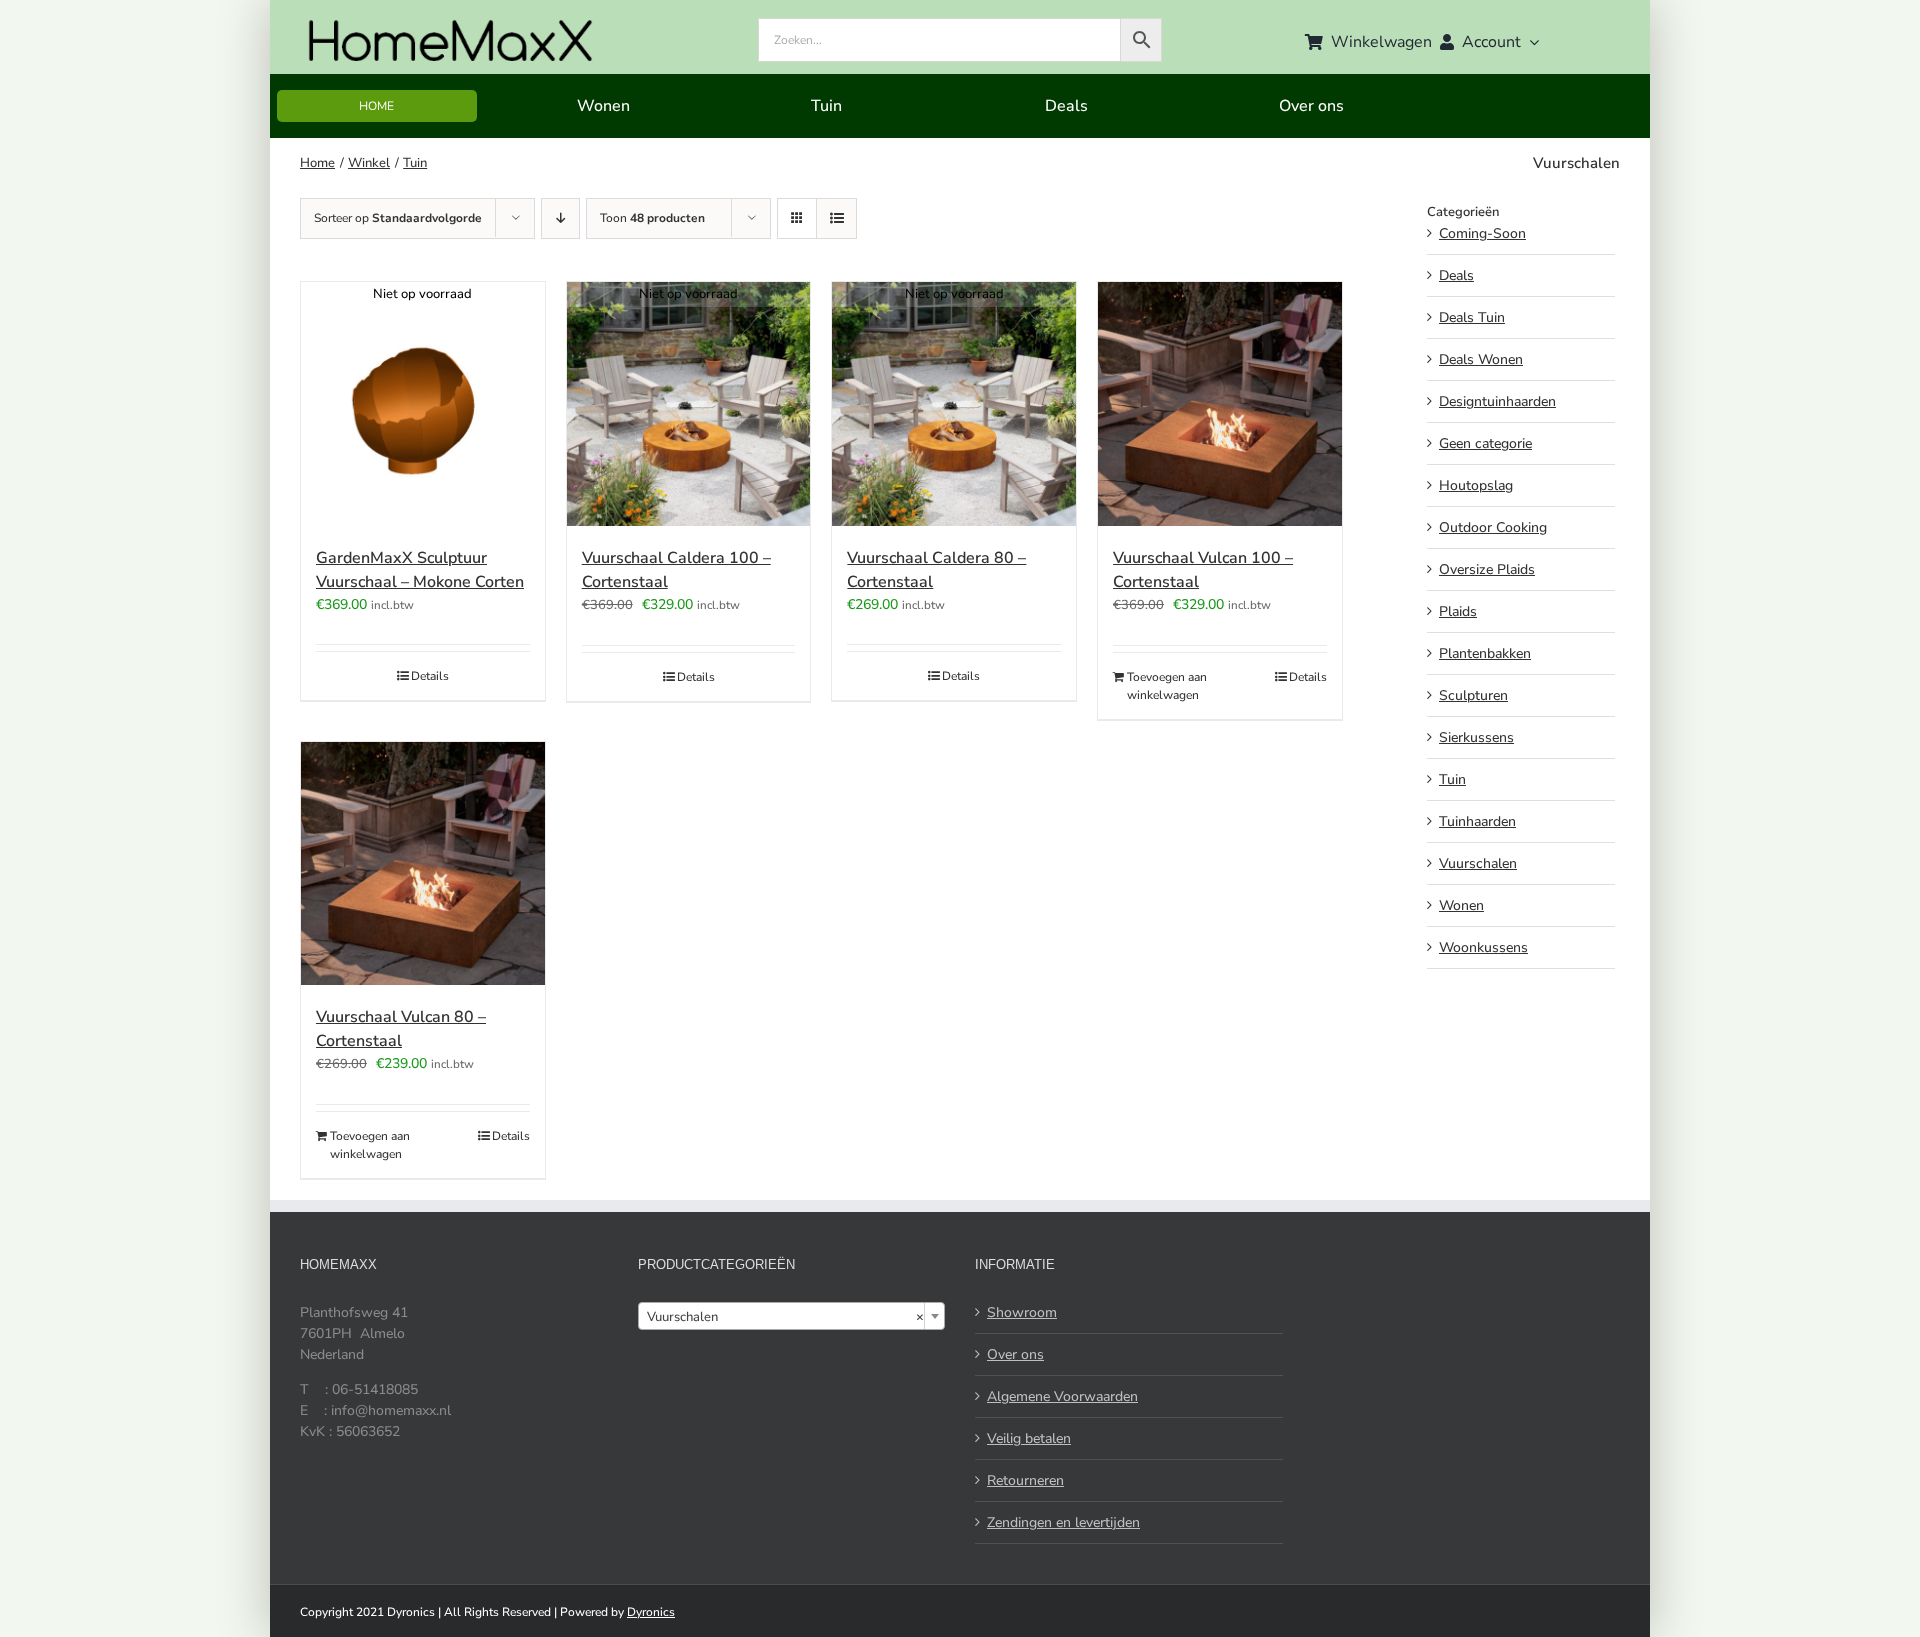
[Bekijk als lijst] (836, 218)
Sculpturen (1473, 695)
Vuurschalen (1478, 863)
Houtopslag (1476, 485)
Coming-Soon (1482, 233)
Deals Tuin (1472, 317)
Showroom (1022, 1312)
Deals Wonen (1481, 359)
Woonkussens (1483, 947)
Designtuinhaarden (1497, 401)
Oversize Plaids (1487, 569)
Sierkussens (1476, 737)
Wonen (1461, 905)
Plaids (1458, 611)
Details (430, 676)
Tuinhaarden (1477, 821)
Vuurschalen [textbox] (786, 1317)
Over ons (1015, 1354)
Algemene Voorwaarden (1062, 1396)
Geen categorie (1485, 443)
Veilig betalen (1029, 1438)
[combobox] (792, 1316)
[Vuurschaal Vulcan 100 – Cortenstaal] (1220, 404)
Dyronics (651, 1612)
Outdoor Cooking (1493, 527)
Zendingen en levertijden (1063, 1522)
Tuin (1452, 779)
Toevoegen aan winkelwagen (1167, 686)
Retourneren (1025, 1480)
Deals (1456, 275)
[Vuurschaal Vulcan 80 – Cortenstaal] (423, 864)
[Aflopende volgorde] (560, 218)
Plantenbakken (1485, 653)
